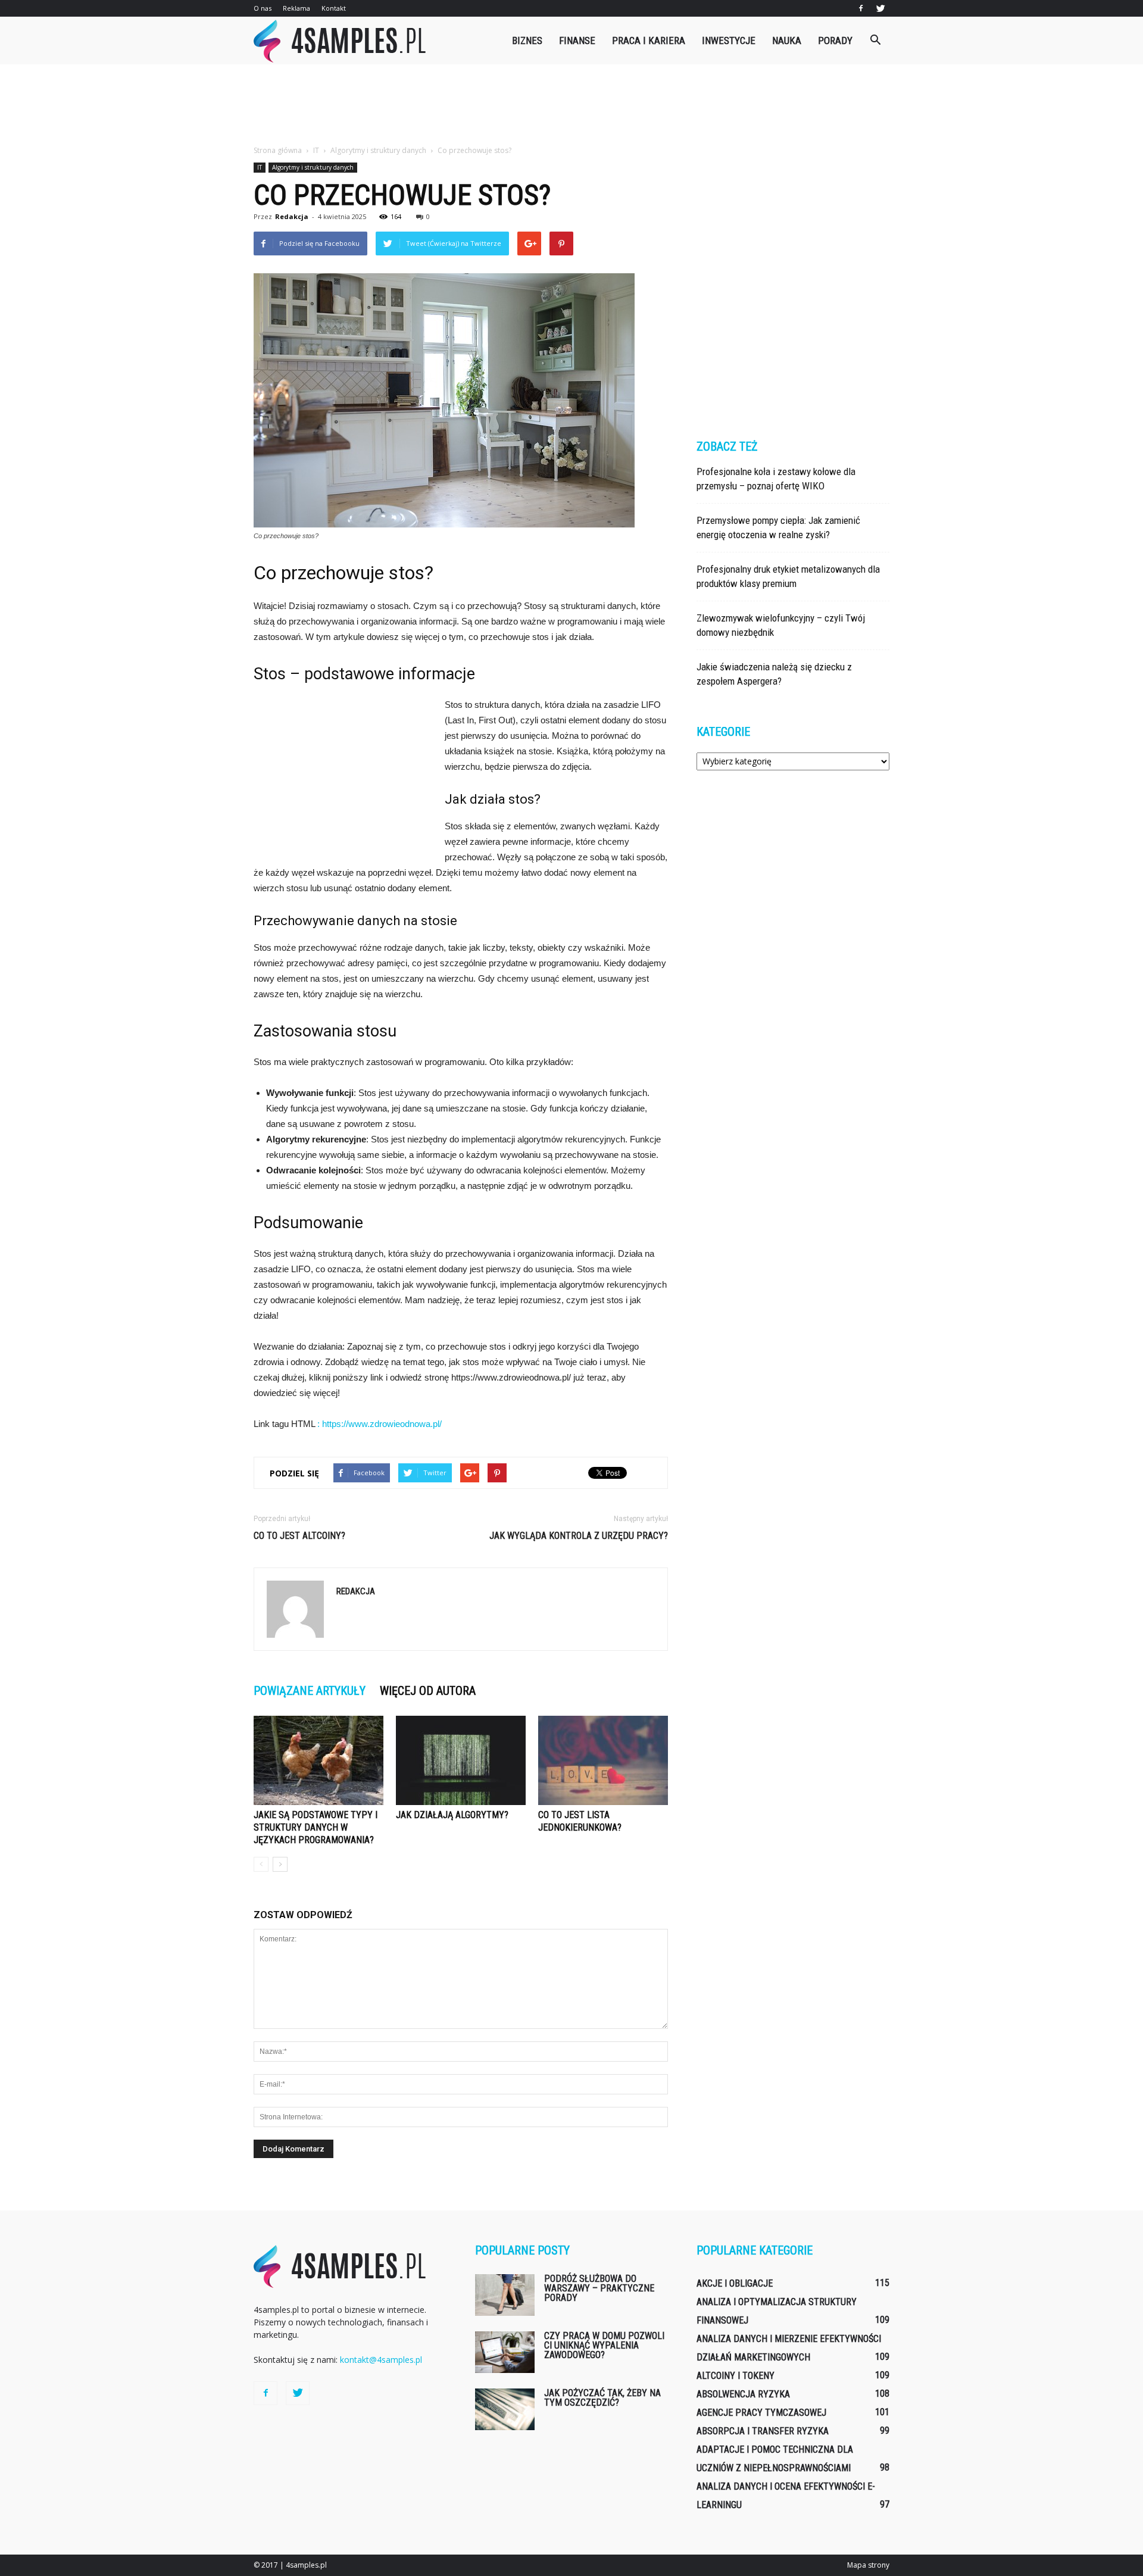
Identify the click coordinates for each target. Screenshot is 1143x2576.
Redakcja (292, 216)
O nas (263, 8)
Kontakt (334, 8)
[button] (875, 40)
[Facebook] (861, 8)
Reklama (296, 8)
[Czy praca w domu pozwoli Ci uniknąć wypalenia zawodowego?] (505, 2352)
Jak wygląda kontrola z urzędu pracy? (579, 1536)
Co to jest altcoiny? (299, 1536)
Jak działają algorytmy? (452, 1815)
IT (260, 167)
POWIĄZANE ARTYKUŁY (310, 1691)
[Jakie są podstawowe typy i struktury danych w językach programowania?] (318, 1760)
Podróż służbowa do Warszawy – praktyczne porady (599, 2288)
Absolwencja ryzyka (743, 2394)
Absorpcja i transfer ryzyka (763, 2431)
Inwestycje (729, 40)
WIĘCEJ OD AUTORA (428, 1691)
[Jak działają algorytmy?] (461, 1760)
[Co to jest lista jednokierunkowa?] (603, 1760)
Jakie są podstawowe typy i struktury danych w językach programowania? (316, 1827)
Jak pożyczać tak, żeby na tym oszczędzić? (602, 2398)
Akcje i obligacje (735, 2283)
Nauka (787, 40)
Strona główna (278, 150)
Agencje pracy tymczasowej (761, 2413)
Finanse (577, 40)
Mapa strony (868, 2565)
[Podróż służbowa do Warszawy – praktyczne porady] (505, 2295)
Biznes (527, 40)
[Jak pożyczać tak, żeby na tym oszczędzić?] (505, 2409)
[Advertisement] (571, 105)
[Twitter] (880, 8)
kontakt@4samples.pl (381, 2360)
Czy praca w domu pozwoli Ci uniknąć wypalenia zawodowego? (604, 2345)
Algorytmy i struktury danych (313, 167)
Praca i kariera (649, 40)
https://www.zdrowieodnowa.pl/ (382, 1424)
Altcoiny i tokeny (736, 2376)
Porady (835, 40)
